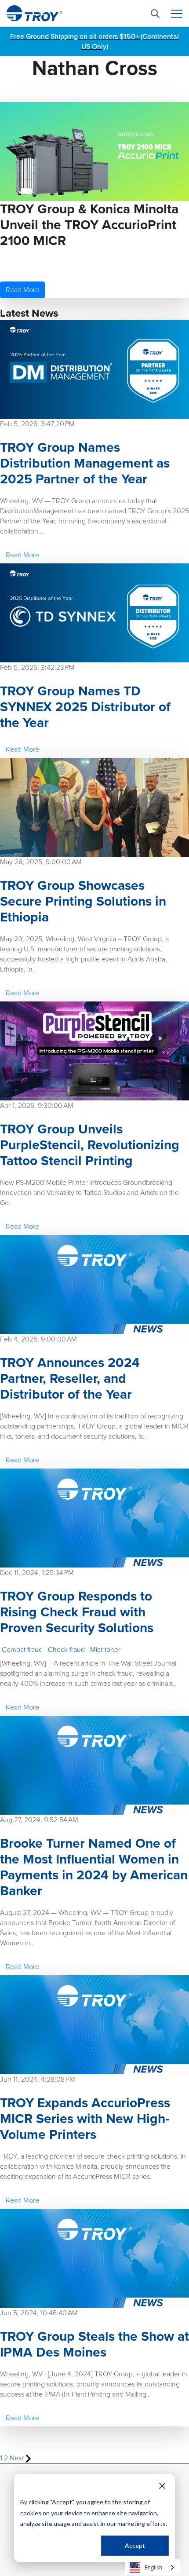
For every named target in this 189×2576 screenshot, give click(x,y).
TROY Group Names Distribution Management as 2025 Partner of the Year (85, 463)
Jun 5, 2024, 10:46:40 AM (39, 2313)
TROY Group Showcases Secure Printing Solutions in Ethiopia (83, 901)
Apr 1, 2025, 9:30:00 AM (37, 1105)
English (153, 2567)
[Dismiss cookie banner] (162, 2486)
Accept (135, 2545)
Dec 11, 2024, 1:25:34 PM (37, 1573)
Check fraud (66, 1650)
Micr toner (105, 1650)
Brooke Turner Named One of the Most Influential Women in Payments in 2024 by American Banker (94, 1867)
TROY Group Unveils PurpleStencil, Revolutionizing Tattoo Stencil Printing (90, 1145)
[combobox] (153, 2567)
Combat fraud (22, 1650)
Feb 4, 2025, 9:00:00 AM (38, 1339)
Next (18, 2458)
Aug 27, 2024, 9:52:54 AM (39, 1820)
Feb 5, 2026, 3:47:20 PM (37, 424)
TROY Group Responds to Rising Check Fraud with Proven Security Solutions (77, 1612)
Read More (22, 290)
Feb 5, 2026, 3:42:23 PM (37, 667)
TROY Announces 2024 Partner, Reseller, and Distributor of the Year (70, 1378)
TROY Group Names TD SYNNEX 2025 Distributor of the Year (85, 707)
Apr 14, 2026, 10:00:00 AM (40, 262)
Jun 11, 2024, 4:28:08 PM (38, 2079)
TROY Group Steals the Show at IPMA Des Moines (94, 2344)
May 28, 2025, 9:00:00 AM (41, 862)
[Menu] (177, 14)
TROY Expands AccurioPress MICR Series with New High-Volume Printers (85, 2119)
